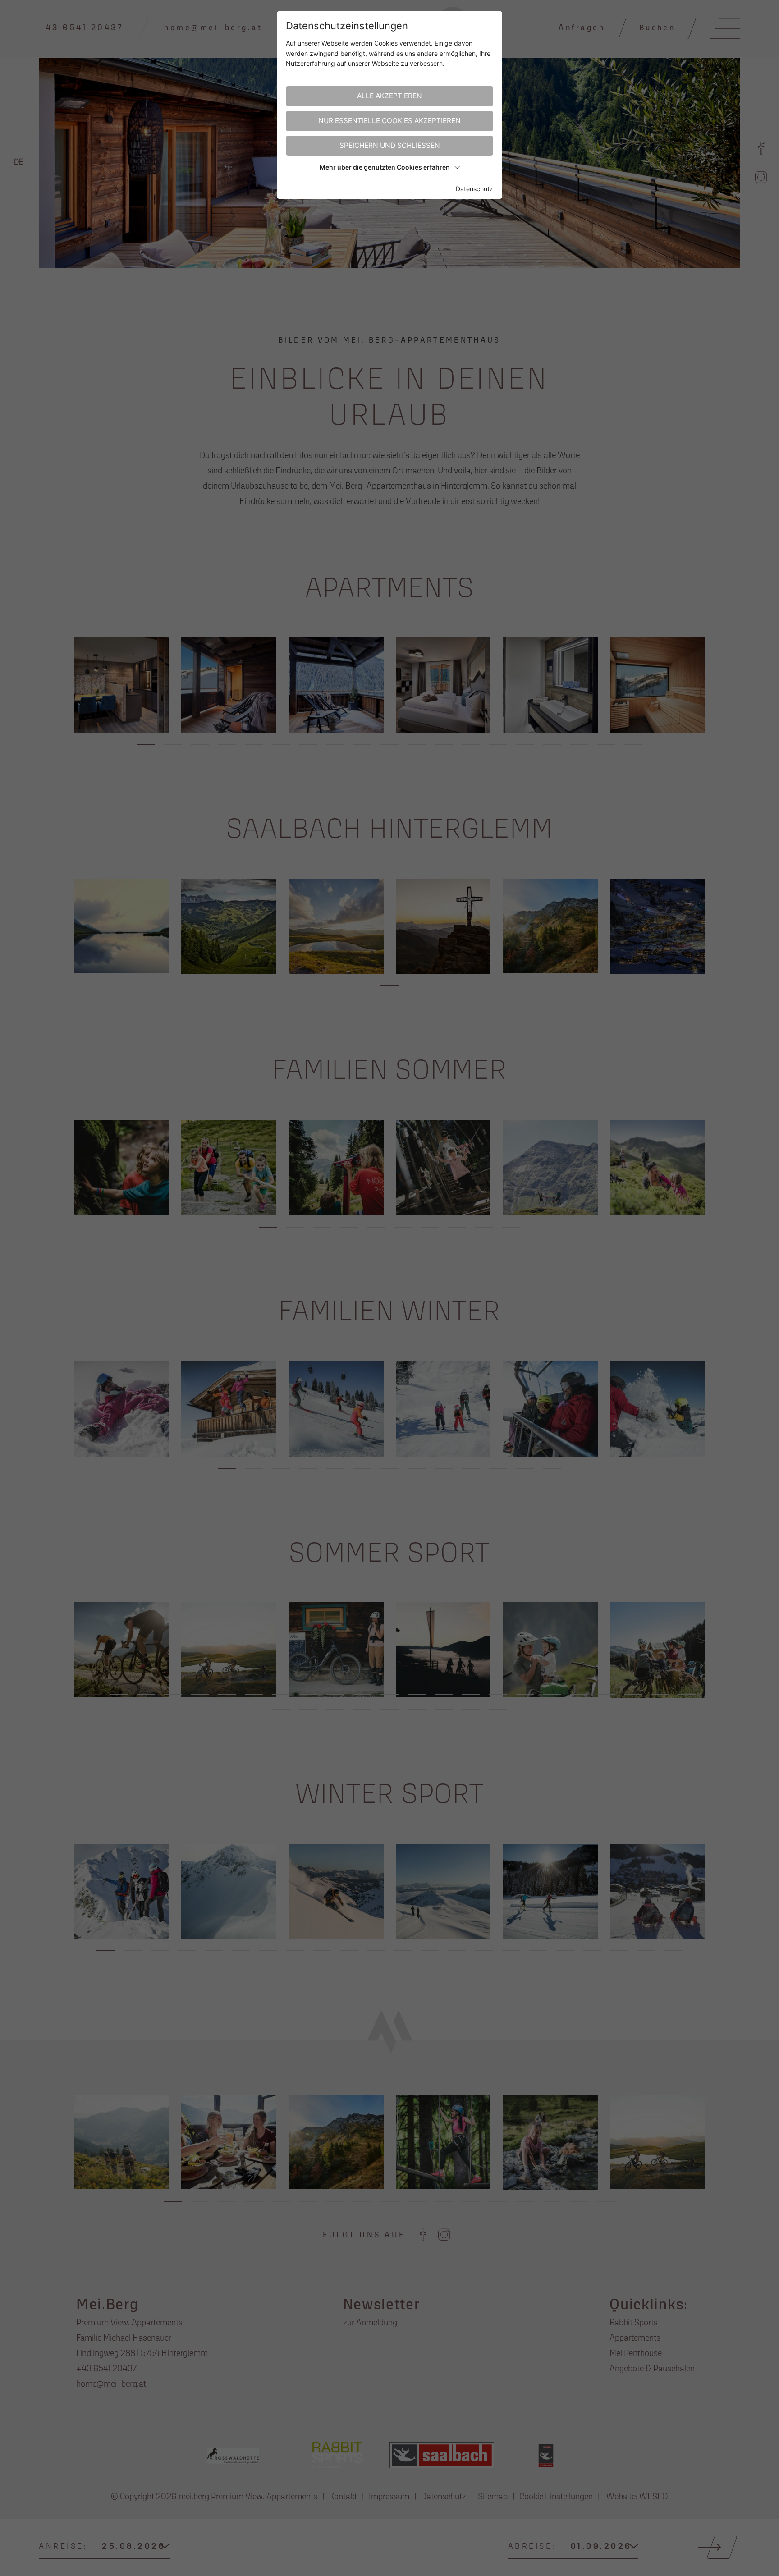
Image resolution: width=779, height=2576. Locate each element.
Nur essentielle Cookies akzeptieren (389, 121)
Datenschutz (474, 189)
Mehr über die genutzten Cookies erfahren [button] (385, 167)
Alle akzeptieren (389, 96)
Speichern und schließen (390, 145)
